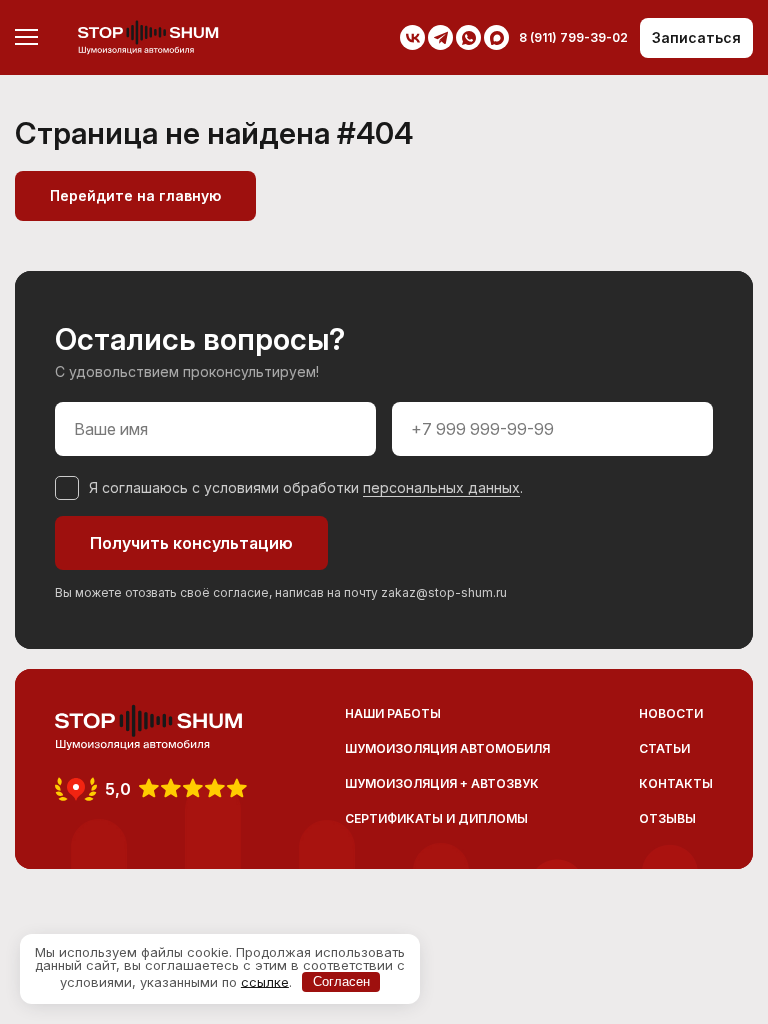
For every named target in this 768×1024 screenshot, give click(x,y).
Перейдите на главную (135, 195)
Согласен (341, 981)
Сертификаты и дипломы (436, 818)
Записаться (696, 37)
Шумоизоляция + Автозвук (442, 783)
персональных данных (441, 487)
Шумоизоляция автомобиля (447, 748)
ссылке (265, 981)
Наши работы (393, 713)
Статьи (664, 748)
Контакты (676, 783)
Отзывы (667, 818)
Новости (671, 713)
